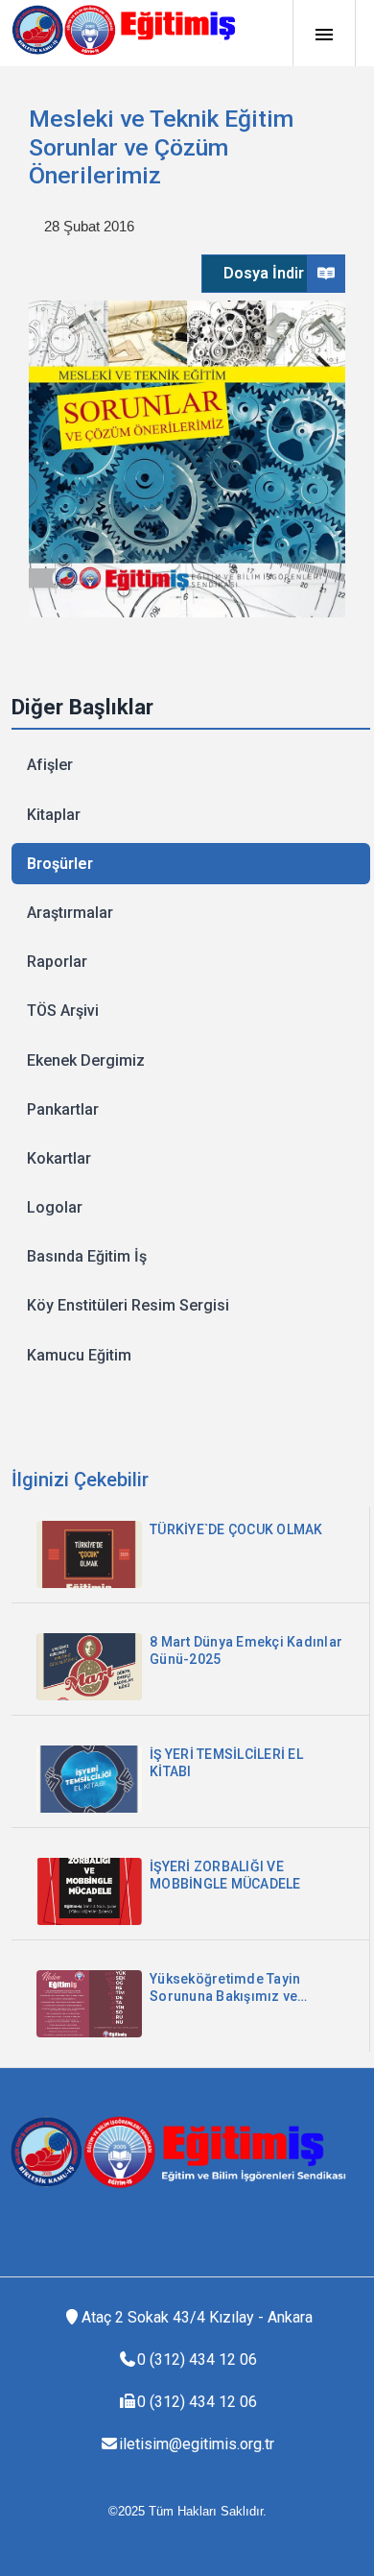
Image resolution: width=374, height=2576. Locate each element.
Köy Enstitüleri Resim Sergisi (128, 1305)
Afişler (50, 765)
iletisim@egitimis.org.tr (197, 2444)
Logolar (55, 1207)
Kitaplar (54, 815)
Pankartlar (63, 1109)
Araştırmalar (70, 913)
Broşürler (60, 864)
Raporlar (57, 962)
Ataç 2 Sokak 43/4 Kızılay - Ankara (197, 2317)
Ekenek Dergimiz (86, 1060)
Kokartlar (59, 1158)
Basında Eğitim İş (87, 1256)
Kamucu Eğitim (79, 1355)
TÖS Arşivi (63, 1011)
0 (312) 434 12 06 (197, 2359)
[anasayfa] (131, 29)
